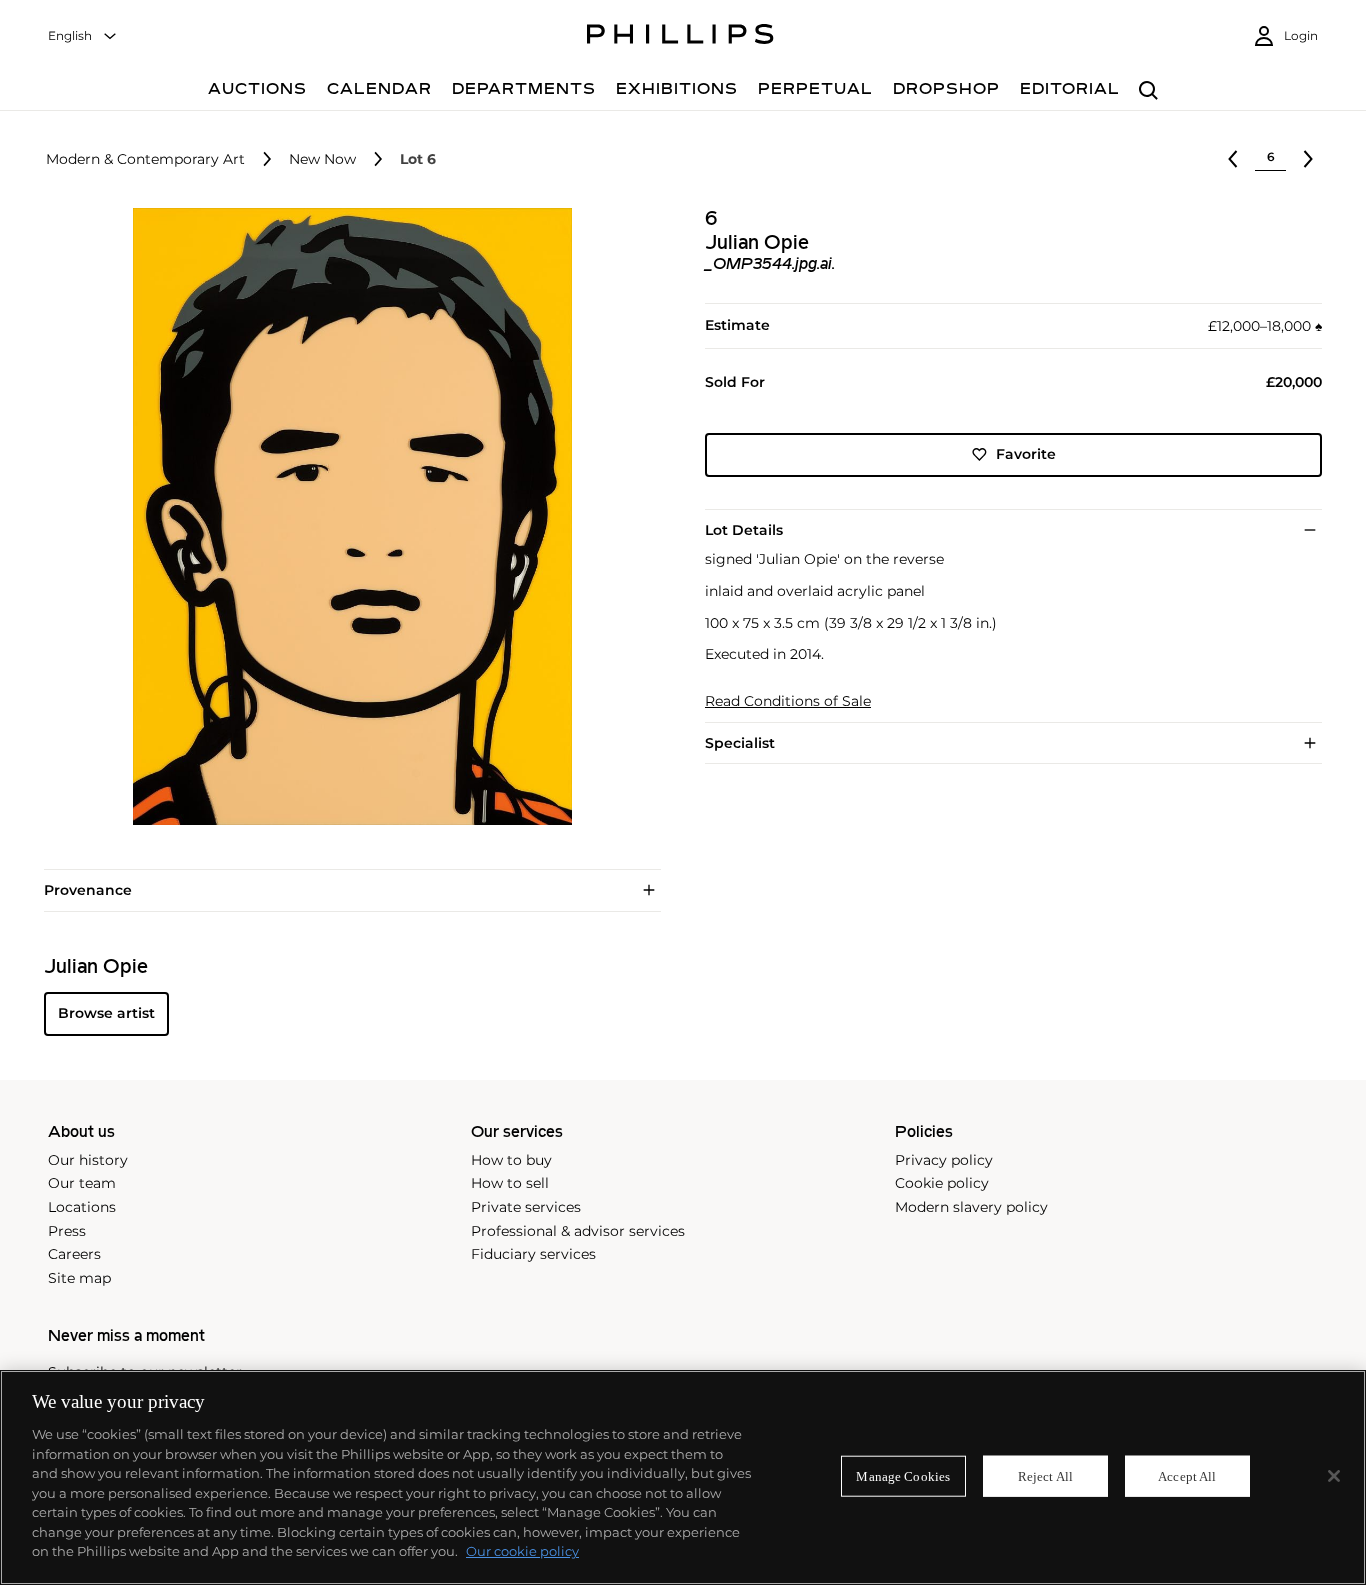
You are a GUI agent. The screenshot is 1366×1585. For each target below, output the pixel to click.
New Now (322, 159)
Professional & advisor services (578, 1231)
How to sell (510, 1183)
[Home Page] (680, 37)
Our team (82, 1183)
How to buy (511, 1160)
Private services (526, 1207)
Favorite (1026, 454)
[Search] (1148, 91)
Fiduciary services (533, 1254)
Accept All (1187, 1475)
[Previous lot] (1233, 159)
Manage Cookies (903, 1475)
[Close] (1334, 1476)
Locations (82, 1207)
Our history (88, 1160)
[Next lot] (1308, 159)
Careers (74, 1254)
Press (67, 1231)
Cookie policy (942, 1183)
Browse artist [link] (106, 1013)
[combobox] (83, 36)
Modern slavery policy (971, 1207)
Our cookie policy (522, 1551)
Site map (79, 1278)
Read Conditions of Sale (788, 701)
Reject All (1045, 1475)
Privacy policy (944, 1160)
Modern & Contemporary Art (145, 159)
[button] (346, 516)
